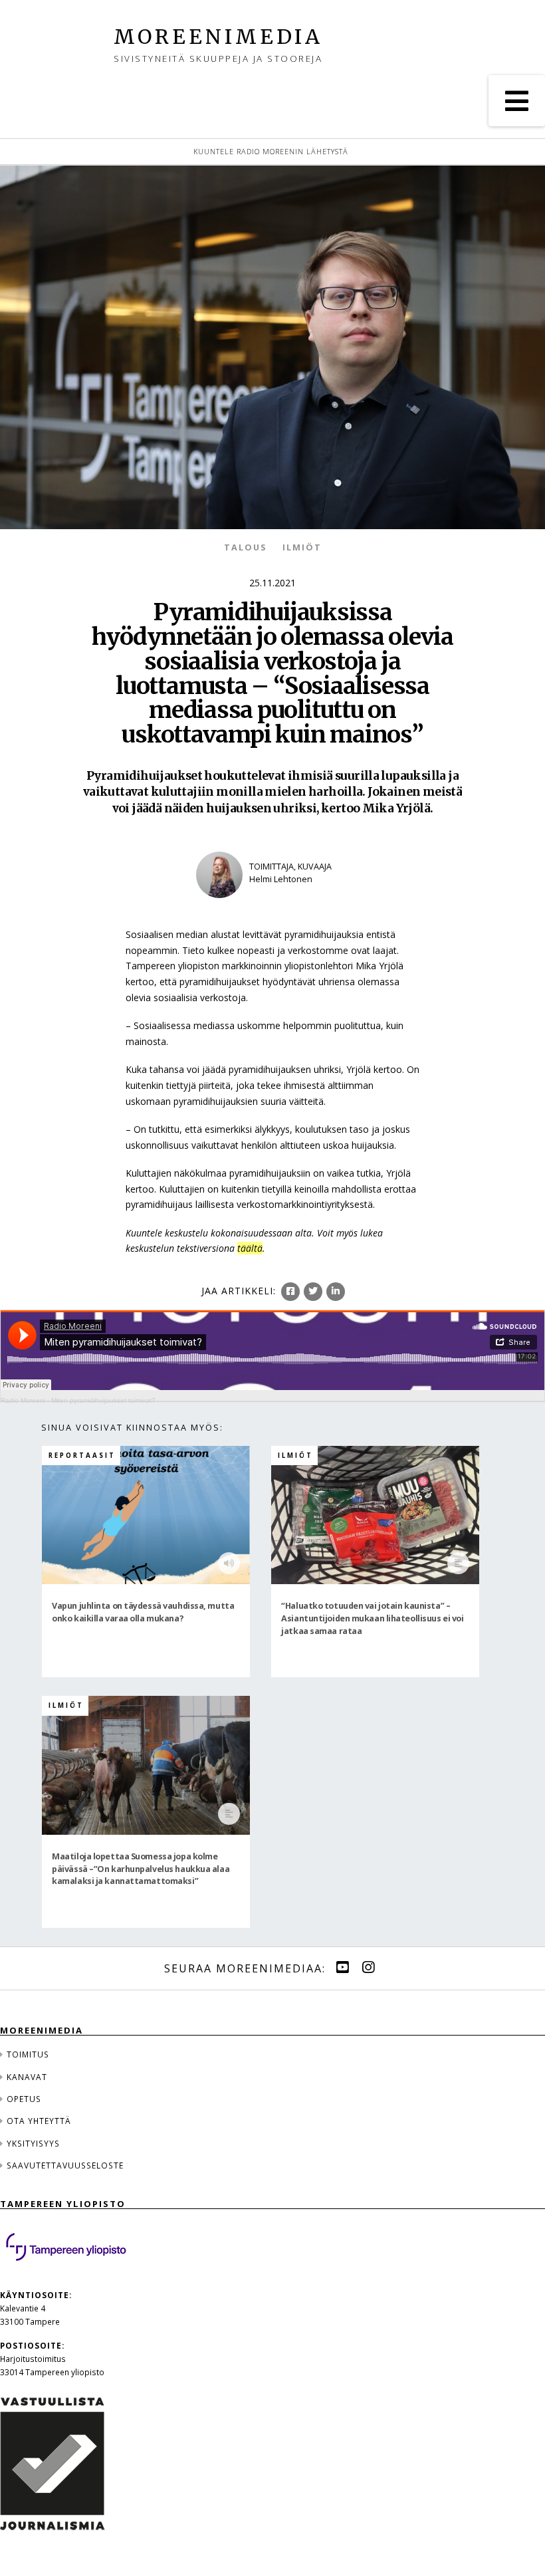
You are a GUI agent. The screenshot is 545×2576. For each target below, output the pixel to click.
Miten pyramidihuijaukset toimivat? (103, 1400)
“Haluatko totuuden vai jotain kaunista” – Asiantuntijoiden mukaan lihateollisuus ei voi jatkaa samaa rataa (372, 1618)
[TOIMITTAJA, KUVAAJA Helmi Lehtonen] (272, 906)
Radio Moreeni (23, 1400)
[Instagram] (368, 1967)
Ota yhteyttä (39, 2121)
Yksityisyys (33, 2143)
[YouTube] (342, 1967)
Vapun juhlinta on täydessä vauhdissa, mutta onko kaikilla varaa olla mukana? (143, 1611)
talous (245, 547)
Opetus (24, 2099)
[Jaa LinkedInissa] (336, 1292)
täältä (250, 1248)
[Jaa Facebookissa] (290, 1292)
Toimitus (28, 2054)
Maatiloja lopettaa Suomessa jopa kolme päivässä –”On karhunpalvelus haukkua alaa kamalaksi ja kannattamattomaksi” (141, 1868)
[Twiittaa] (313, 1292)
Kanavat (27, 2077)
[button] (517, 101)
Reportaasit (82, 1456)
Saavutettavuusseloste (65, 2165)
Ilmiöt (302, 547)
